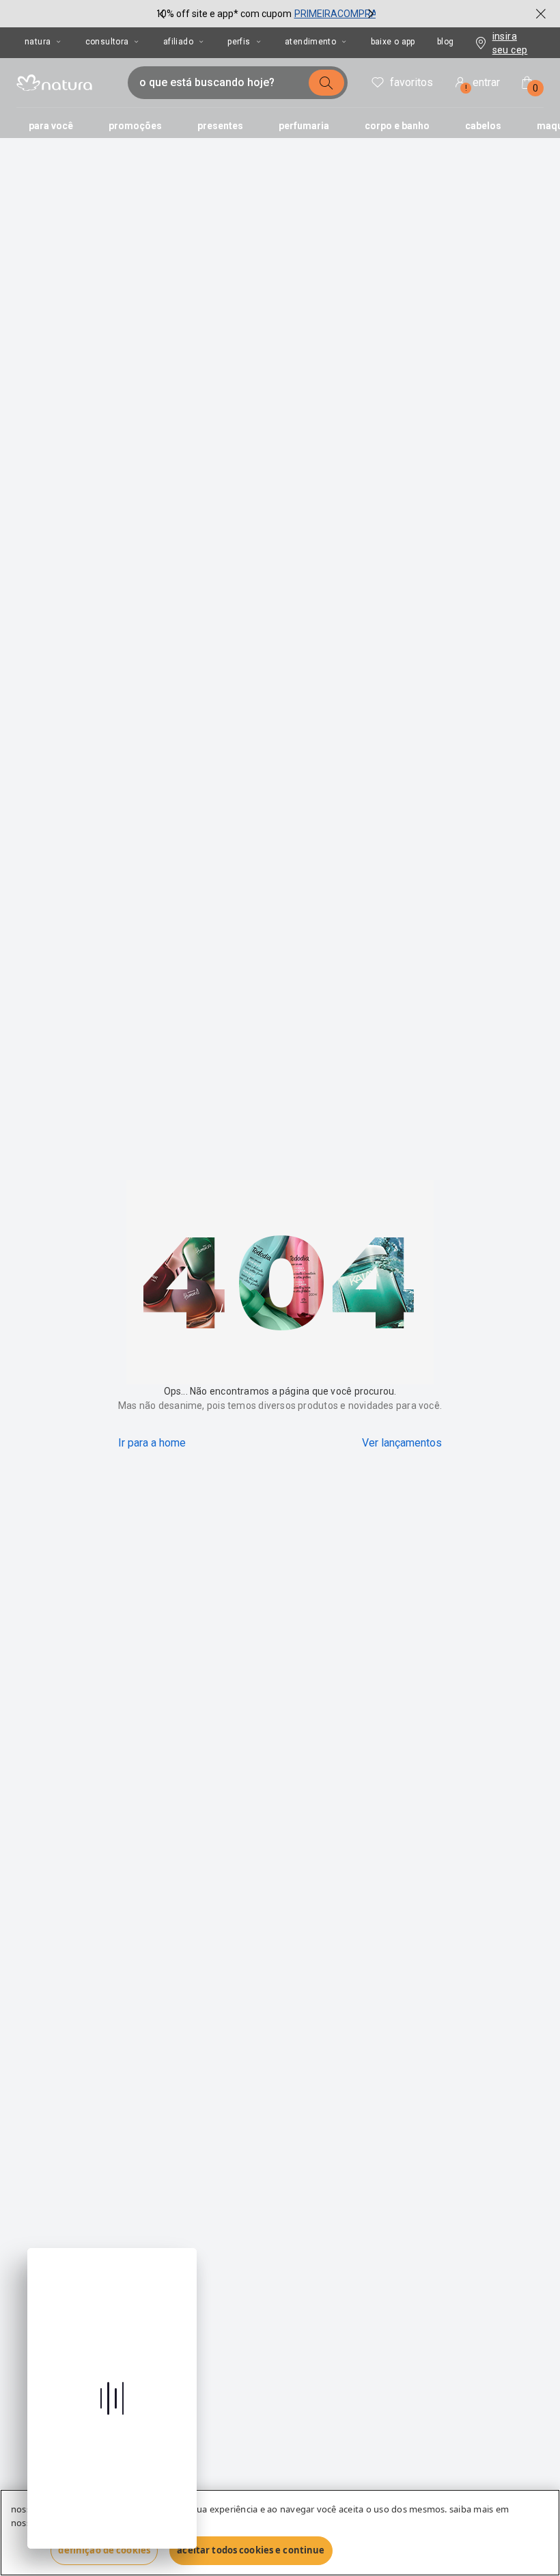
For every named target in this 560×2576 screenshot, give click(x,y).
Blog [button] (446, 42)
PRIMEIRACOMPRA (336, 14)
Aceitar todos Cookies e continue (251, 2550)
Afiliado (178, 42)
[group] (266, 14)
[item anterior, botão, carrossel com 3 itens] (162, 14)
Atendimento (310, 42)
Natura (38, 42)
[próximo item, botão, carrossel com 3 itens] (371, 14)
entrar (483, 84)
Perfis (239, 42)
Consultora (107, 42)
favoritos (411, 82)
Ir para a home (152, 1443)
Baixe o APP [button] (393, 42)
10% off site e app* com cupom (224, 14)
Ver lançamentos (402, 1443)
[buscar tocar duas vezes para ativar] (326, 83)
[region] (280, 2533)
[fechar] (541, 14)
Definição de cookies (104, 2550)
